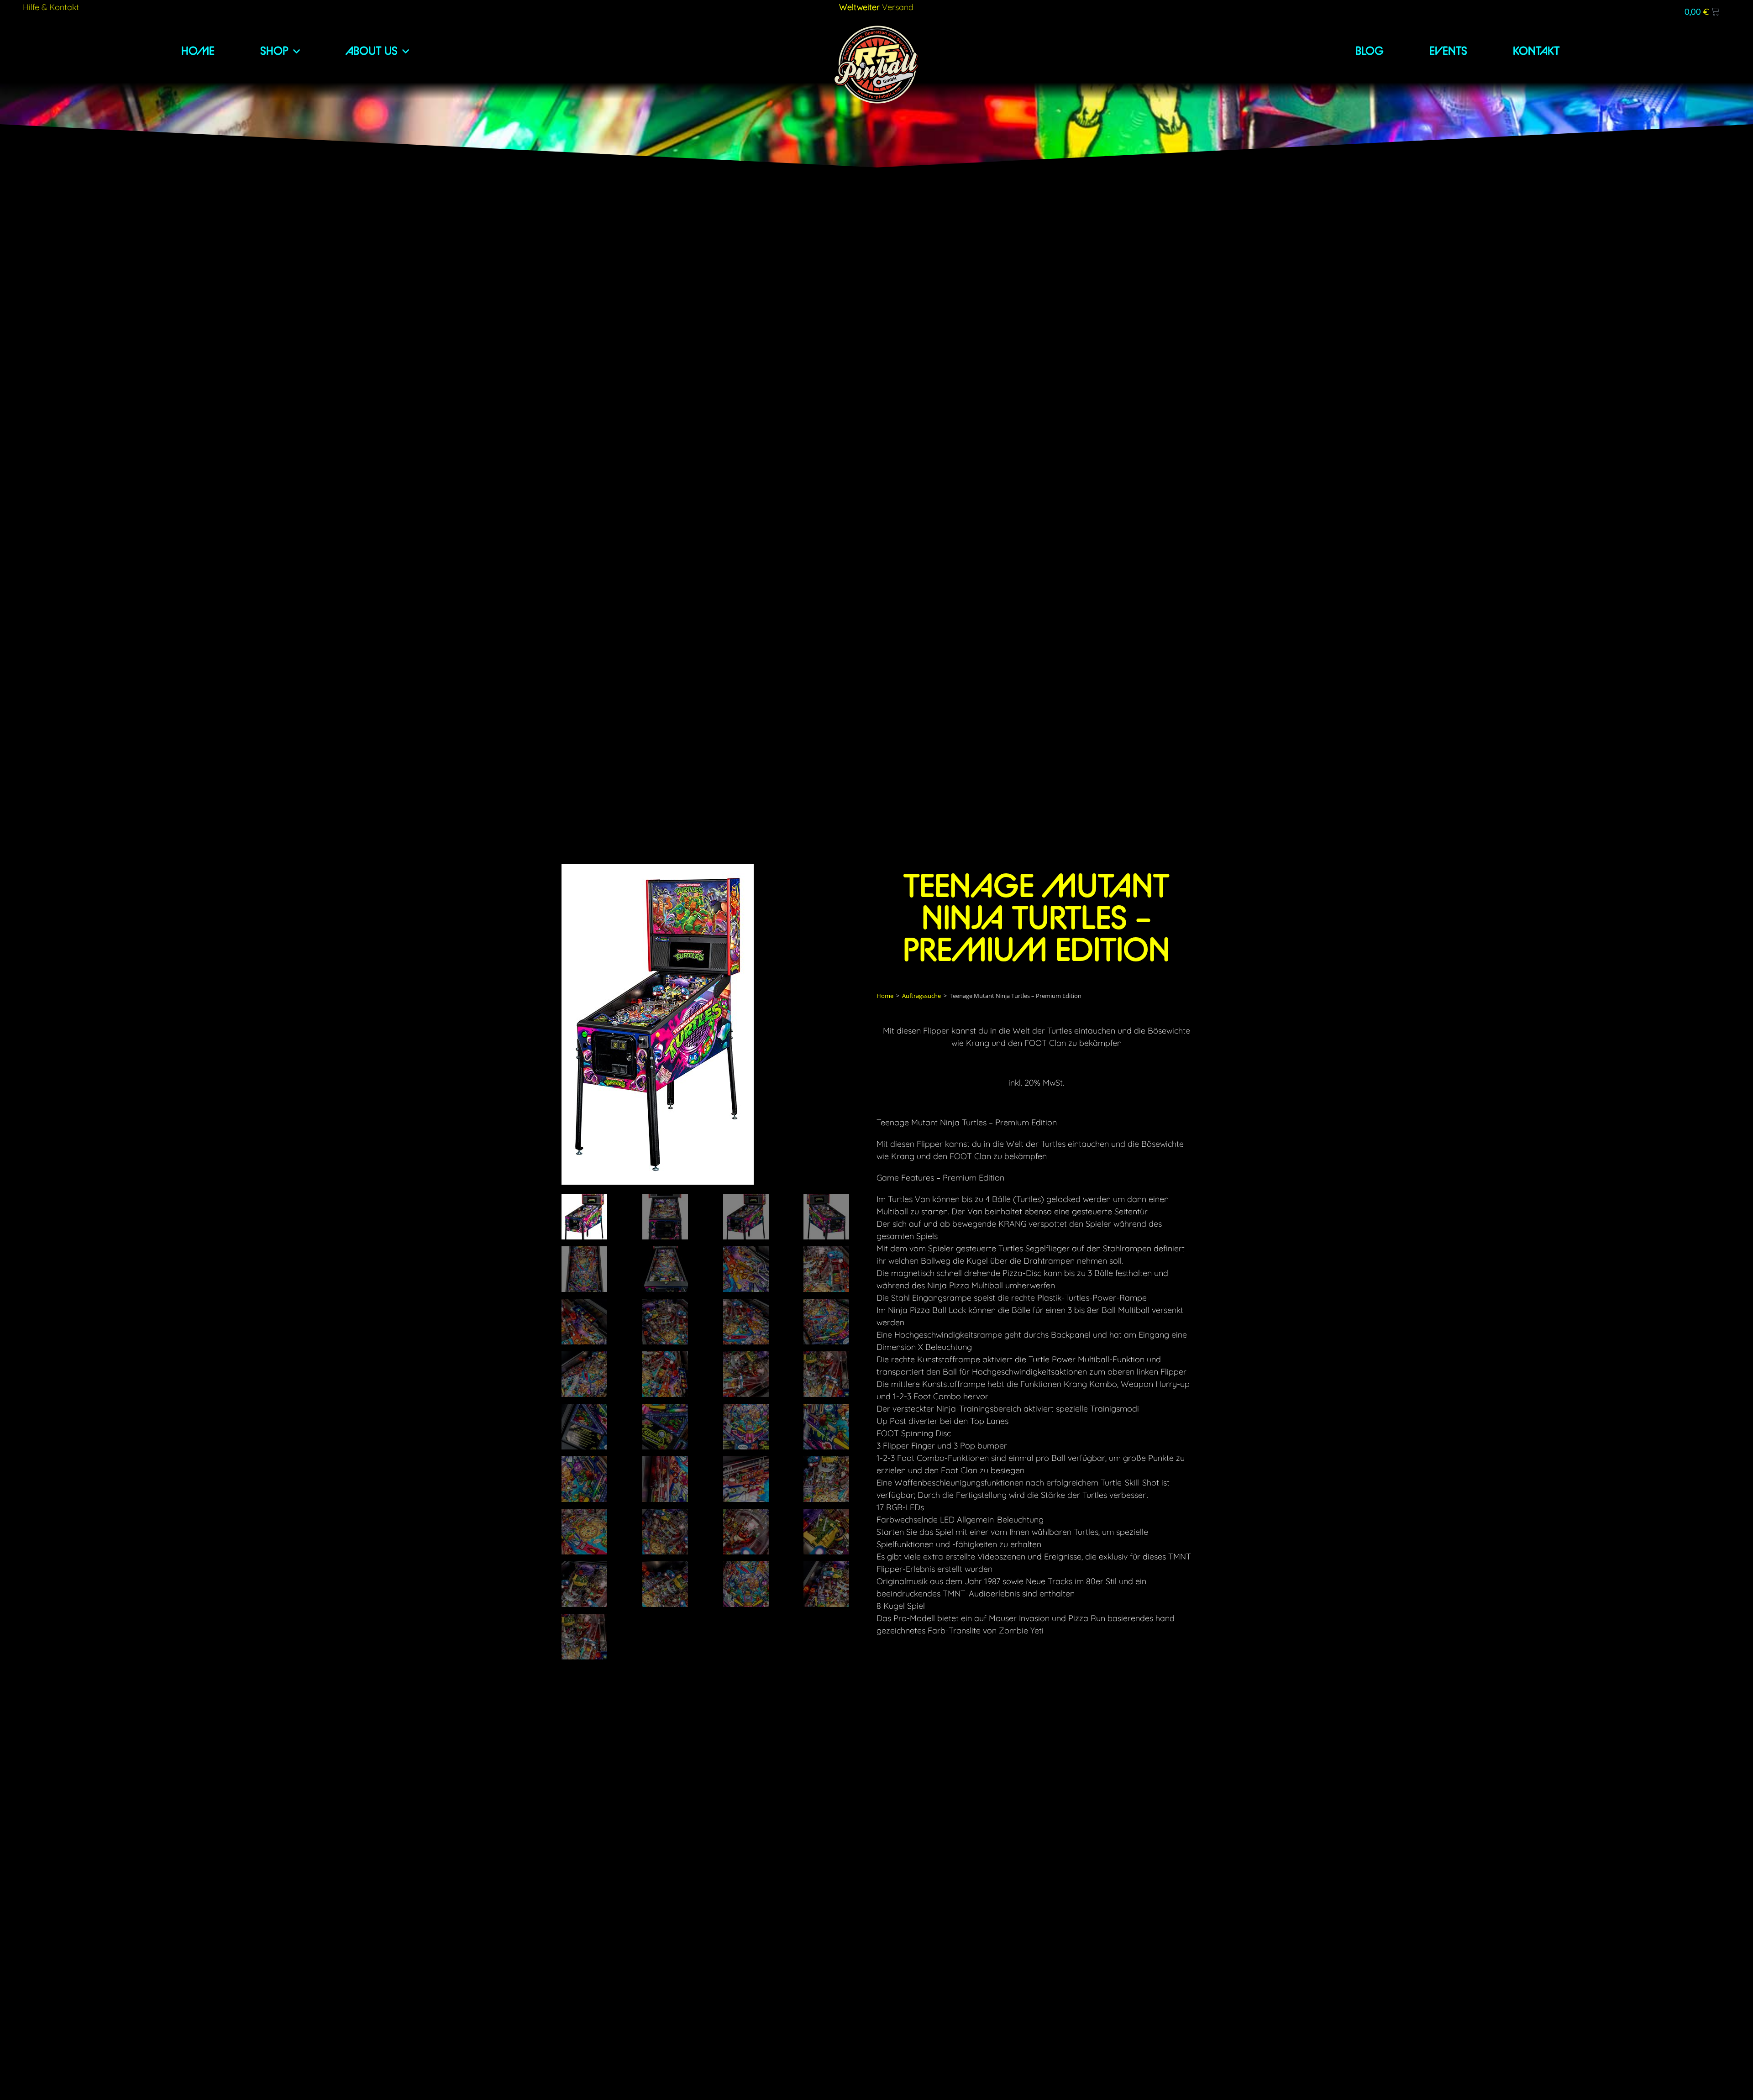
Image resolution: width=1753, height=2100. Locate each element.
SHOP (274, 51)
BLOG (1370, 51)
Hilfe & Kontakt (51, 7)
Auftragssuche (921, 996)
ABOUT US (372, 51)
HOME (198, 51)
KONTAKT (1536, 51)
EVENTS (1448, 51)
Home (885, 996)
